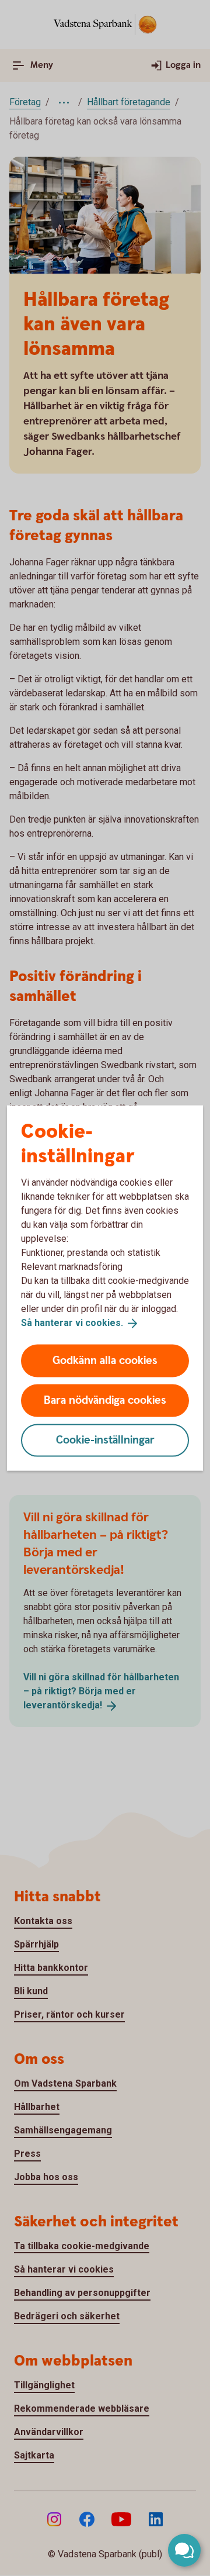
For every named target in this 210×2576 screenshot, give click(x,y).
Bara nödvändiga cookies (105, 1400)
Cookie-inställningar (105, 1440)
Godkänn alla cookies (105, 1360)
